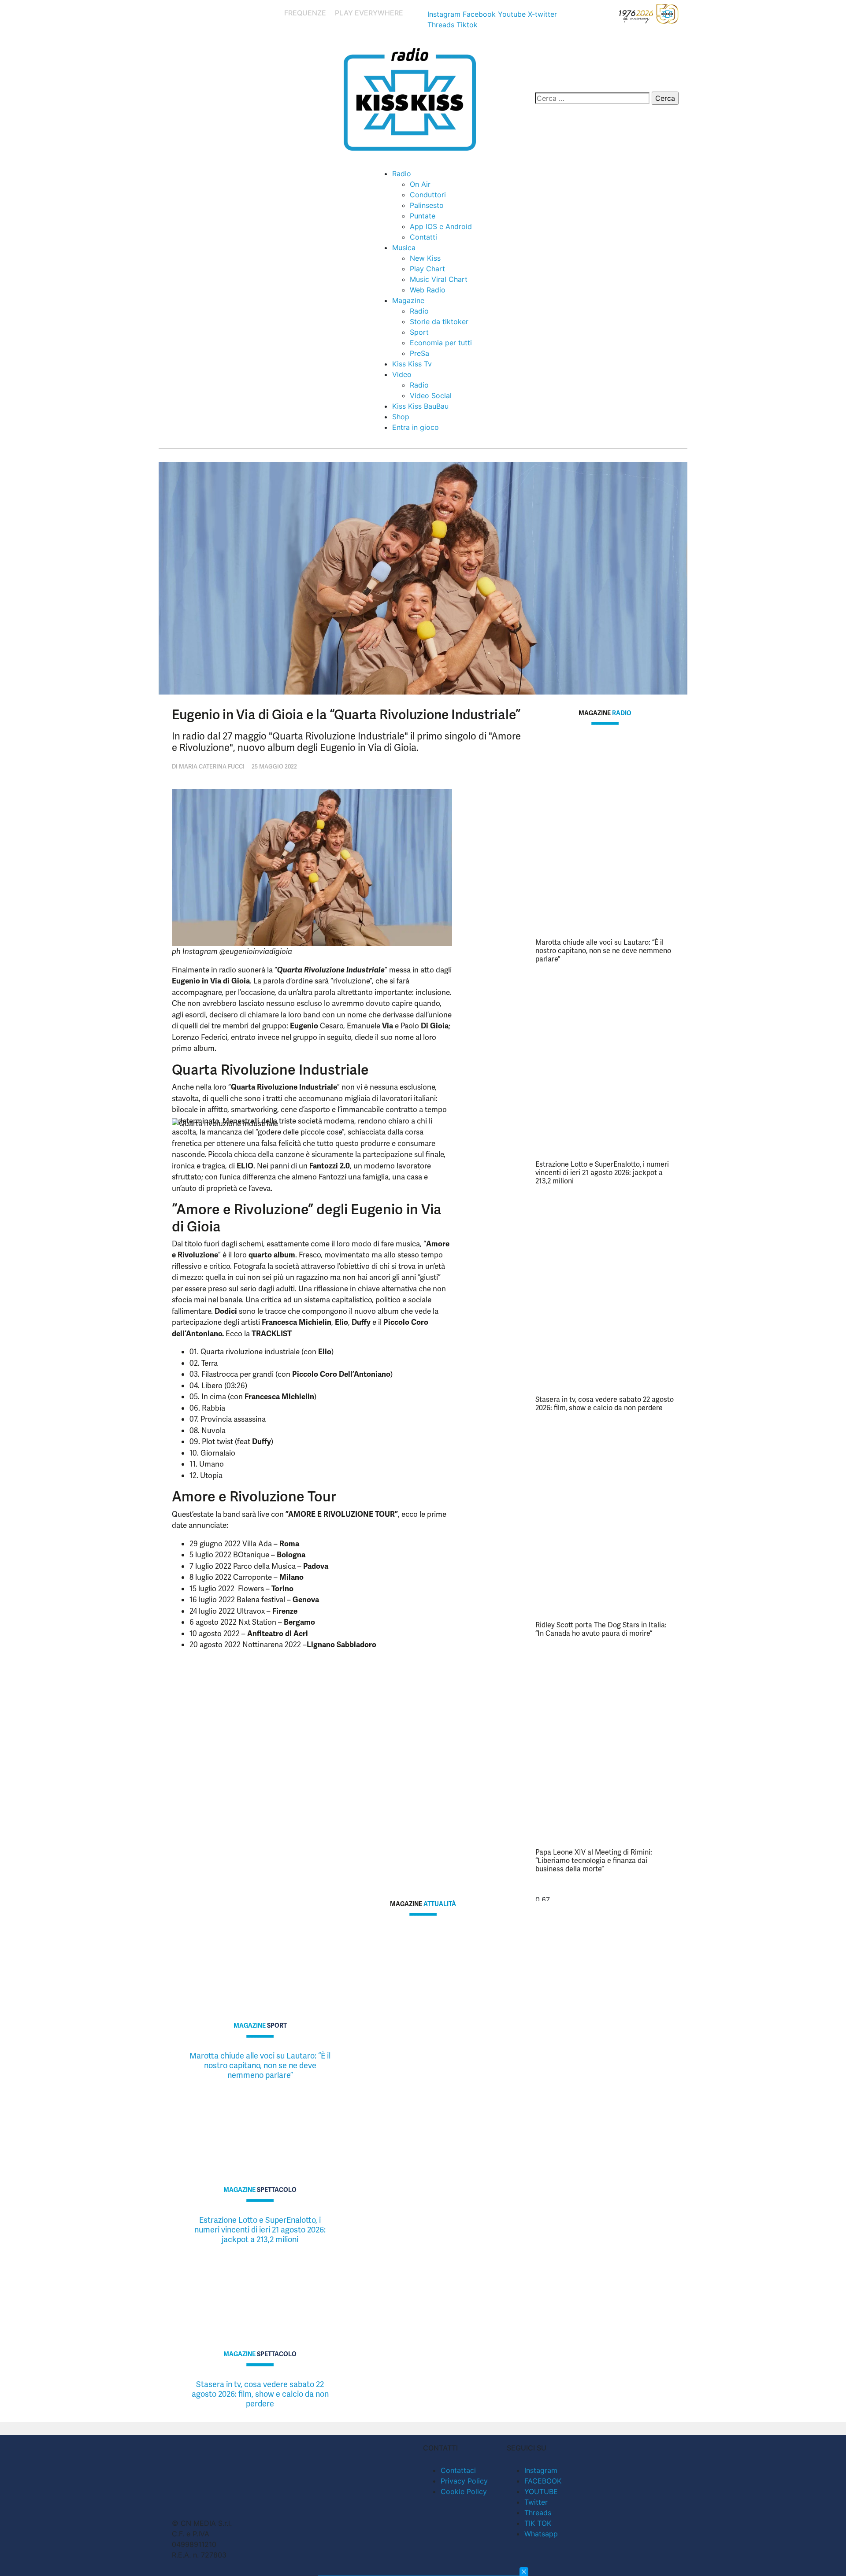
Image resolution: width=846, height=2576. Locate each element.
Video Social (431, 395)
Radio (402, 174)
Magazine (408, 300)
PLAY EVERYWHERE (369, 13)
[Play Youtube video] (312, 1223)
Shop (401, 417)
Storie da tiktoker (439, 322)
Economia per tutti (441, 343)
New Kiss (425, 258)
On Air (420, 184)
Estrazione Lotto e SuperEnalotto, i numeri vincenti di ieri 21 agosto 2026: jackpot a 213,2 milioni (602, 1173)
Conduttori (428, 195)
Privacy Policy (464, 2481)
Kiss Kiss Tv (412, 364)
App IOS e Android (441, 226)
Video (402, 374)
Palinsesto (427, 205)
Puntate (423, 216)
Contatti (423, 237)
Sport (419, 332)
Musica (404, 248)
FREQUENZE (305, 13)
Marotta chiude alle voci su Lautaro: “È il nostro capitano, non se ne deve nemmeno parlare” (603, 951)
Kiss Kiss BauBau (420, 406)
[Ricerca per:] (592, 98)
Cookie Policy (464, 2491)
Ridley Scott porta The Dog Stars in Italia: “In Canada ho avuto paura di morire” (601, 1629)
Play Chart (427, 269)
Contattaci (458, 2470)
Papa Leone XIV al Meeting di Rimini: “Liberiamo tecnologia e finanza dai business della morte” (594, 1861)
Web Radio (428, 290)
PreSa (419, 353)
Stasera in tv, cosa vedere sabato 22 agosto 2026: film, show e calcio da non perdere (605, 1404)
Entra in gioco (416, 427)
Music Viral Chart (439, 279)
